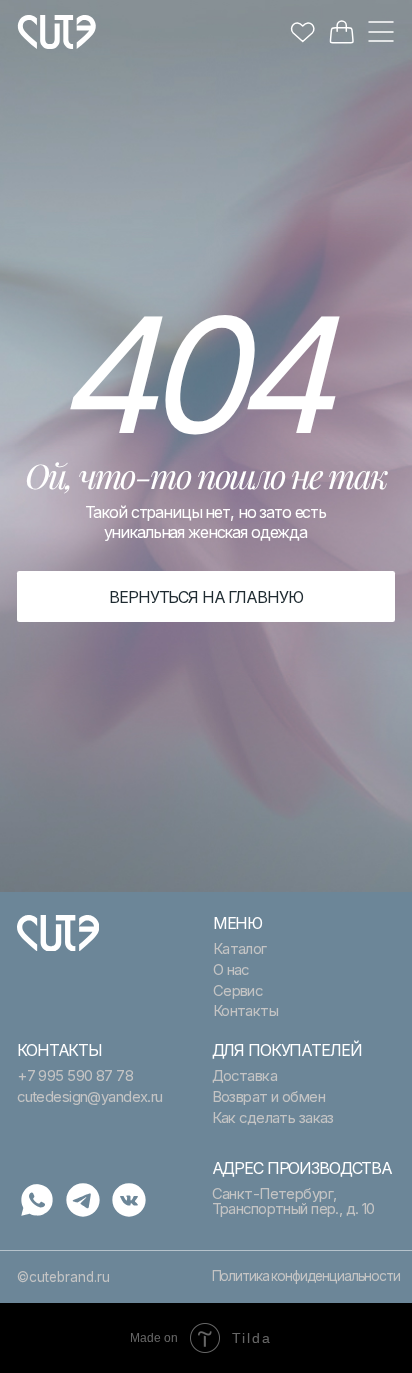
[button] (380, 31)
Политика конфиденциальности (306, 1276)
